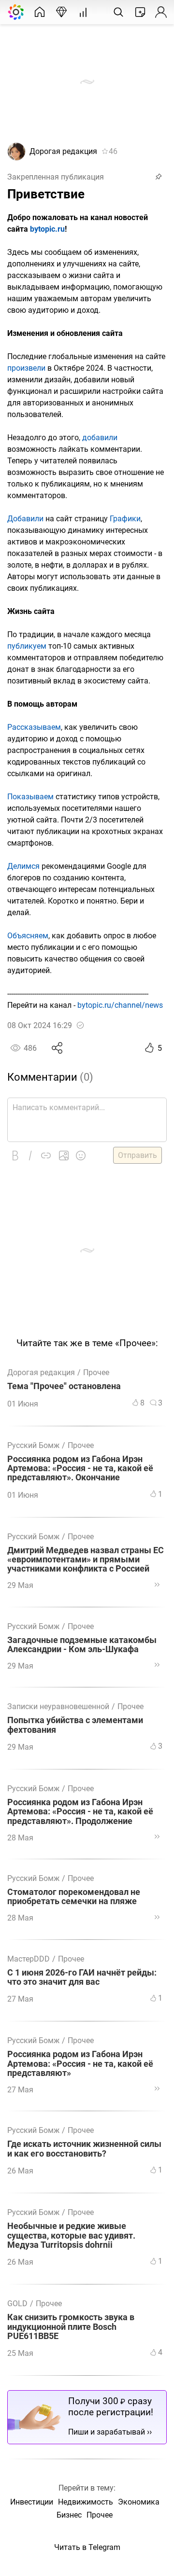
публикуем (27, 646)
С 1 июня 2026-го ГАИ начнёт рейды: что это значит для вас (82, 1977)
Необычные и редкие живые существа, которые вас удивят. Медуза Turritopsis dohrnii (71, 2236)
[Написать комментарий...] (87, 1120)
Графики (125, 519)
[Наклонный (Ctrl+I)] (30, 1156)
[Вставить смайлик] (81, 1156)
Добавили (25, 519)
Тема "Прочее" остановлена (64, 1386)
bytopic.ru (47, 229)
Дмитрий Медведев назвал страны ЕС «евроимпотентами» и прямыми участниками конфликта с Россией (86, 1560)
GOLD (17, 2304)
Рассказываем (34, 727)
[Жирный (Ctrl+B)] (15, 1156)
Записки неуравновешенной (58, 1706)
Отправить (138, 1155)
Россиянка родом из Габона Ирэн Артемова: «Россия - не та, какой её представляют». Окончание (80, 1469)
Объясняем (28, 936)
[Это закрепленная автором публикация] (159, 177)
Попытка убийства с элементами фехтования (75, 1725)
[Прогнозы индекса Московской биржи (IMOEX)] (61, 12)
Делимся (23, 866)
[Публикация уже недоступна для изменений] (80, 1025)
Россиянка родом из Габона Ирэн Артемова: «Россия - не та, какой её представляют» (80, 2064)
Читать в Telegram (87, 2547)
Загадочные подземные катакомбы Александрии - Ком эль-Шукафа (82, 1645)
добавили (100, 438)
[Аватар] (16, 158)
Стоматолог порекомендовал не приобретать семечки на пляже (74, 1897)
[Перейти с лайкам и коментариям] (157, 1585)
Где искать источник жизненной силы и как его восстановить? (84, 2149)
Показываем (30, 797)
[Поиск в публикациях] (118, 12)
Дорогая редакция (63, 151)
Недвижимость (86, 2502)
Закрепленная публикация (56, 177)
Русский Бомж (33, 1445)
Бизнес (69, 2515)
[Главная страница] (40, 12)
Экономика (139, 2502)
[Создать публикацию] (140, 12)
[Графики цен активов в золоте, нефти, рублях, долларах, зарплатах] (83, 12)
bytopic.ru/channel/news (120, 1005)
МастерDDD (29, 1959)
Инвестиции (32, 2502)
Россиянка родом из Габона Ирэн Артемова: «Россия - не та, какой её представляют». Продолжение (80, 1812)
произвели (26, 368)
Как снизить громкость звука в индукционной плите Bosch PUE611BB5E (71, 2327)
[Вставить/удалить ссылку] (46, 1156)
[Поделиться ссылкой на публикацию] (58, 1048)
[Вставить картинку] (64, 1156)
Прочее (96, 1372)
